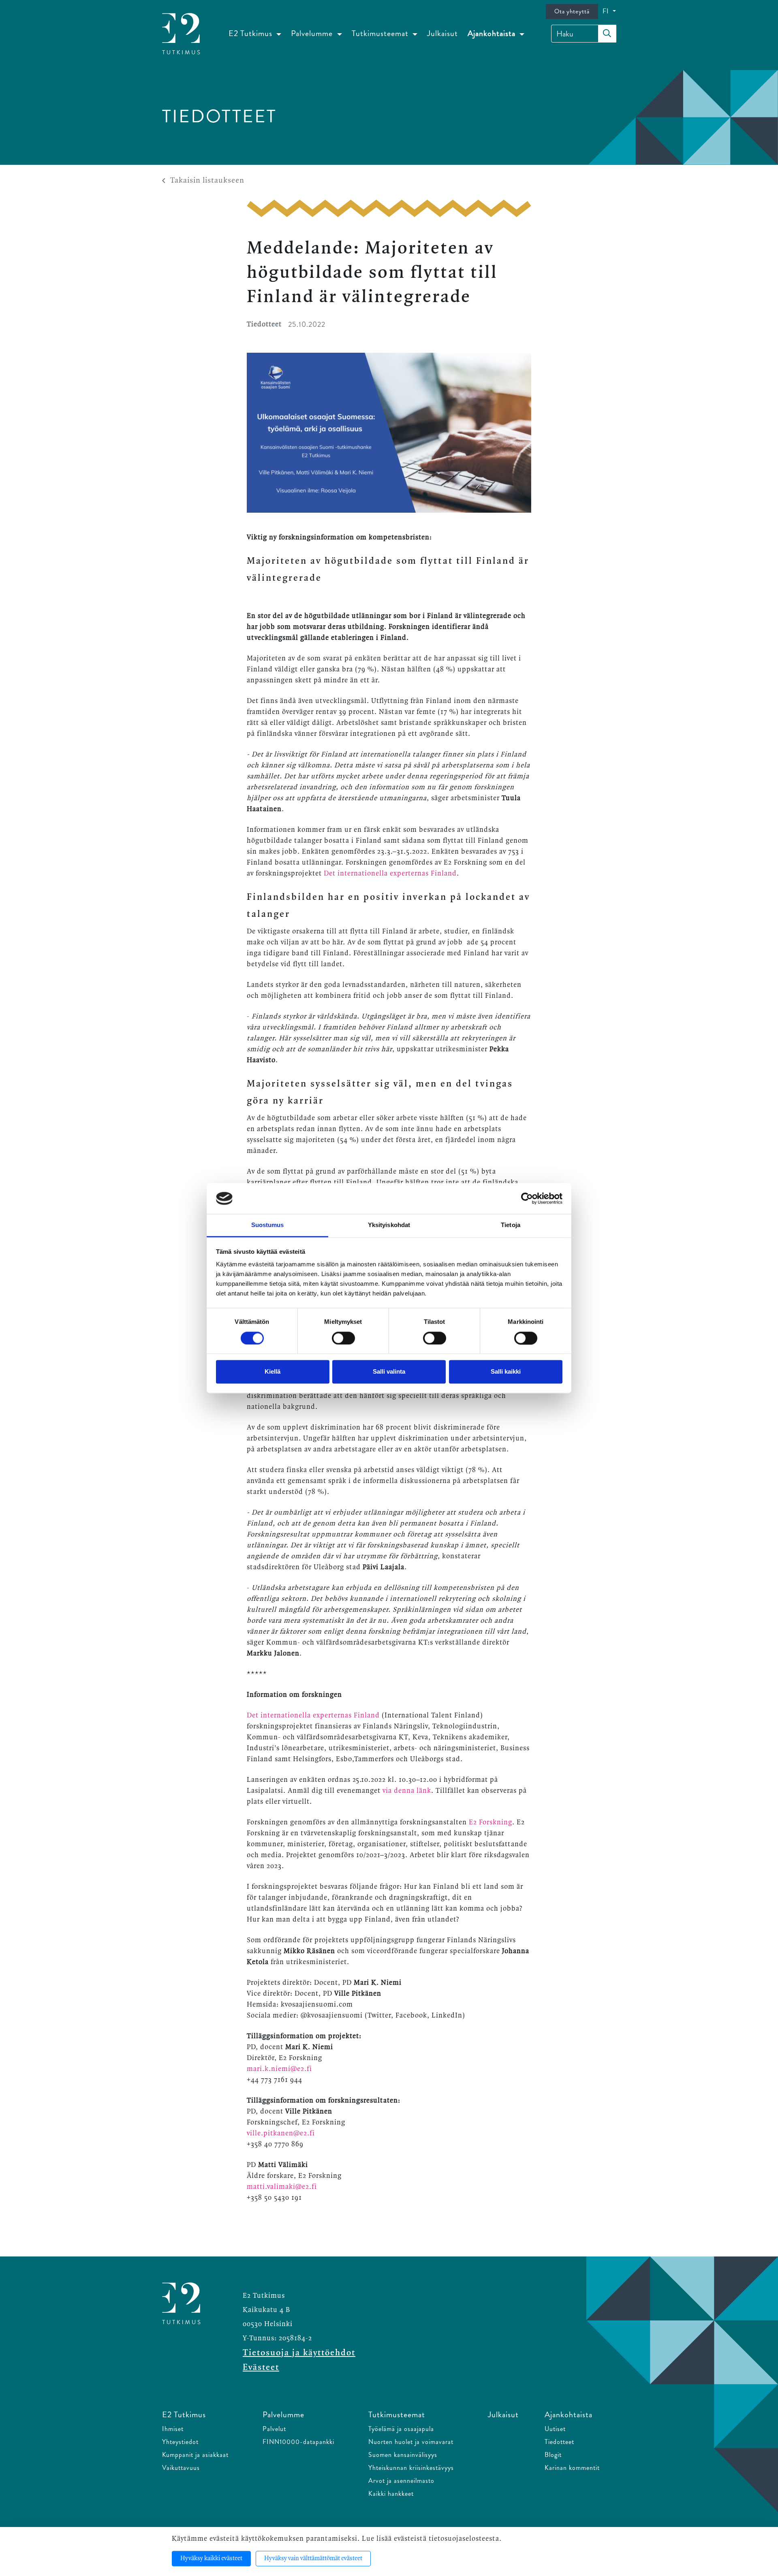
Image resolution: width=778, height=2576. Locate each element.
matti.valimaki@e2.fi (282, 2187)
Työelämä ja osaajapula (401, 2429)
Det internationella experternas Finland (390, 874)
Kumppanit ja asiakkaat (195, 2455)
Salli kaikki (506, 1372)
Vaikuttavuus (181, 2468)
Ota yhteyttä (572, 11)
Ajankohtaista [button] (493, 33)
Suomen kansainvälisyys (403, 2455)
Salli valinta (389, 1372)
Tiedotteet (559, 2442)
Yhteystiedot (180, 2442)
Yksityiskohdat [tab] (389, 1225)
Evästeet (261, 2367)
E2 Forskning (491, 1822)
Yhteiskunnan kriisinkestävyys (411, 2468)
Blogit (553, 2455)
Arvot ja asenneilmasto (401, 2481)
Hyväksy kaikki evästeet (211, 2559)
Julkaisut (442, 33)
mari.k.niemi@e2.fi (279, 2069)
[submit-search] (607, 34)
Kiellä (273, 1372)
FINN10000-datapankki (298, 2442)
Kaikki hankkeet (391, 2494)
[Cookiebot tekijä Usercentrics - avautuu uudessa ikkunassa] (527, 1198)
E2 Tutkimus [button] (251, 33)
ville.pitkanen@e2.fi (281, 2133)
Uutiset (555, 2429)
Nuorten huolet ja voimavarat (411, 2442)
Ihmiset (173, 2429)
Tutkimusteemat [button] (381, 33)
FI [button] (607, 11)
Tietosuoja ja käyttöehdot (299, 2353)
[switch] (343, 1338)
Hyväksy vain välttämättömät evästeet (313, 2559)
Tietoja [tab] (511, 1225)
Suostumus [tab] (268, 1225)
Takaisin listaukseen (207, 181)
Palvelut (274, 2429)
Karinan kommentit (572, 2468)
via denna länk (407, 1791)
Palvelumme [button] (313, 33)
